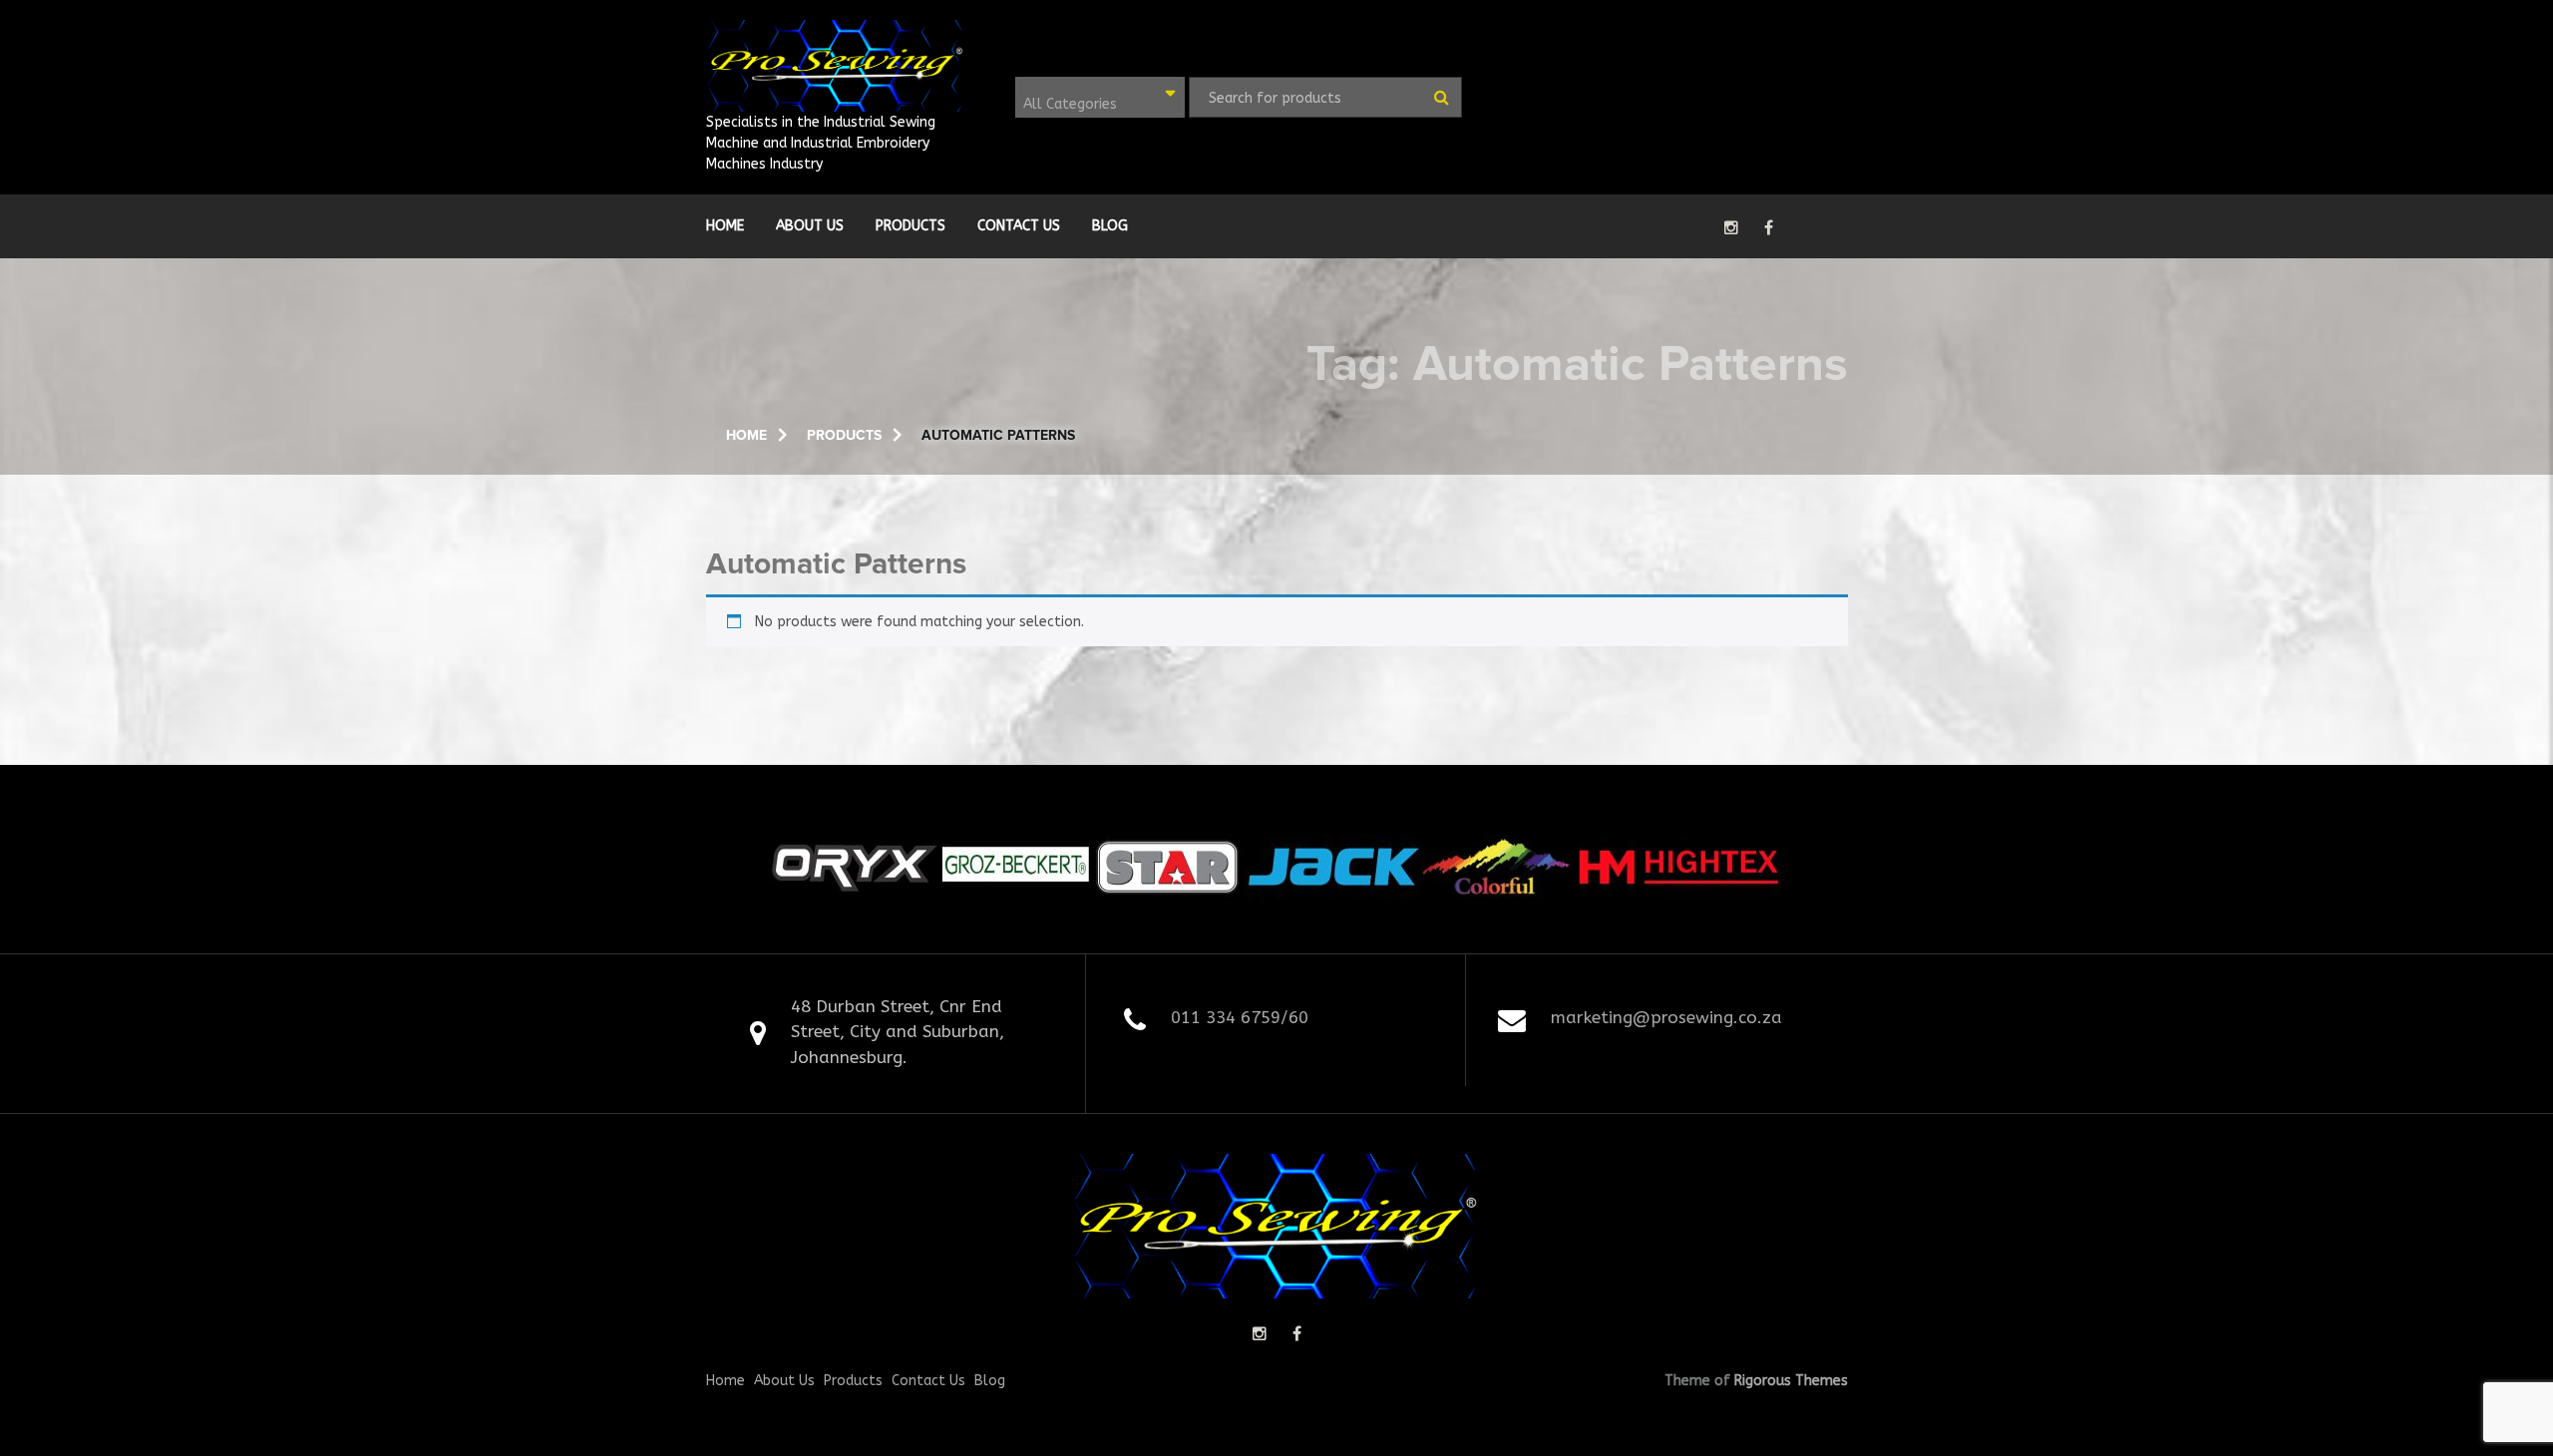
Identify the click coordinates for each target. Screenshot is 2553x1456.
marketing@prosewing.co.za (1666, 1017)
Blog (1110, 226)
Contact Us (1019, 226)
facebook (1769, 227)
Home (725, 226)
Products (911, 226)
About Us (810, 226)
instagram (1731, 227)
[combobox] (1100, 97)
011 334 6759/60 (1240, 1017)
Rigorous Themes (1791, 1381)
